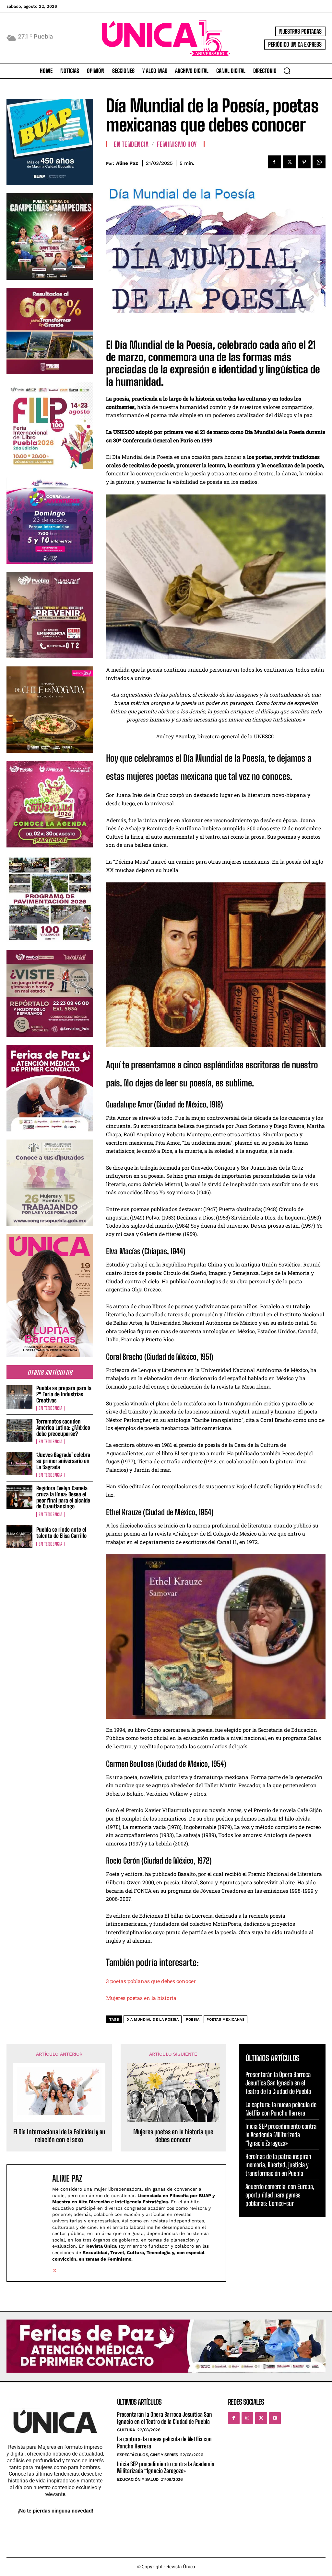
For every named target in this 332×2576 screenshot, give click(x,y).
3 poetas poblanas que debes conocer (151, 1981)
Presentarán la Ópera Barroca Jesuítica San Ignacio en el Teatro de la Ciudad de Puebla (278, 2083)
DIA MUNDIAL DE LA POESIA (153, 2020)
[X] (289, 162)
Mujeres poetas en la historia (141, 1998)
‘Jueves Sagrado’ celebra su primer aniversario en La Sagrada (63, 1461)
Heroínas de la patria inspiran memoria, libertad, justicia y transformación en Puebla (278, 2165)
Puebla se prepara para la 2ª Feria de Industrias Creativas (64, 1394)
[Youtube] (275, 2418)
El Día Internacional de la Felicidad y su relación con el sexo (59, 2136)
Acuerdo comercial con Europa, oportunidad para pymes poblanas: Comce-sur (280, 2195)
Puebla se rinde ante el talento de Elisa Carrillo (61, 1533)
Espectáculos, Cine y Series (148, 2455)
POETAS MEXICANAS (225, 2020)
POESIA (193, 2020)
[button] (287, 71)
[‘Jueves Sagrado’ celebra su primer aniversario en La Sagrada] (19, 1464)
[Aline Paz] (31, 2223)
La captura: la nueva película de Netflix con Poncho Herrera (281, 2109)
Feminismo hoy (177, 144)
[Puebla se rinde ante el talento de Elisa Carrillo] (19, 1537)
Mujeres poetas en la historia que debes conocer (173, 2136)
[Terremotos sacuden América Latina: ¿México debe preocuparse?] (19, 1430)
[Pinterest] (304, 162)
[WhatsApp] (319, 162)
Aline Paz (127, 163)
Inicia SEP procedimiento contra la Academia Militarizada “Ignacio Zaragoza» (281, 2135)
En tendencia (50, 1408)
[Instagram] (247, 2418)
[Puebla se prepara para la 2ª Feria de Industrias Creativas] (19, 1397)
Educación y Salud (138, 2479)
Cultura (126, 2430)
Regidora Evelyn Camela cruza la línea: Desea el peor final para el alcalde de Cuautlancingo (63, 1497)
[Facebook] (274, 162)
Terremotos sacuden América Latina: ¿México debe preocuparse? (63, 1427)
